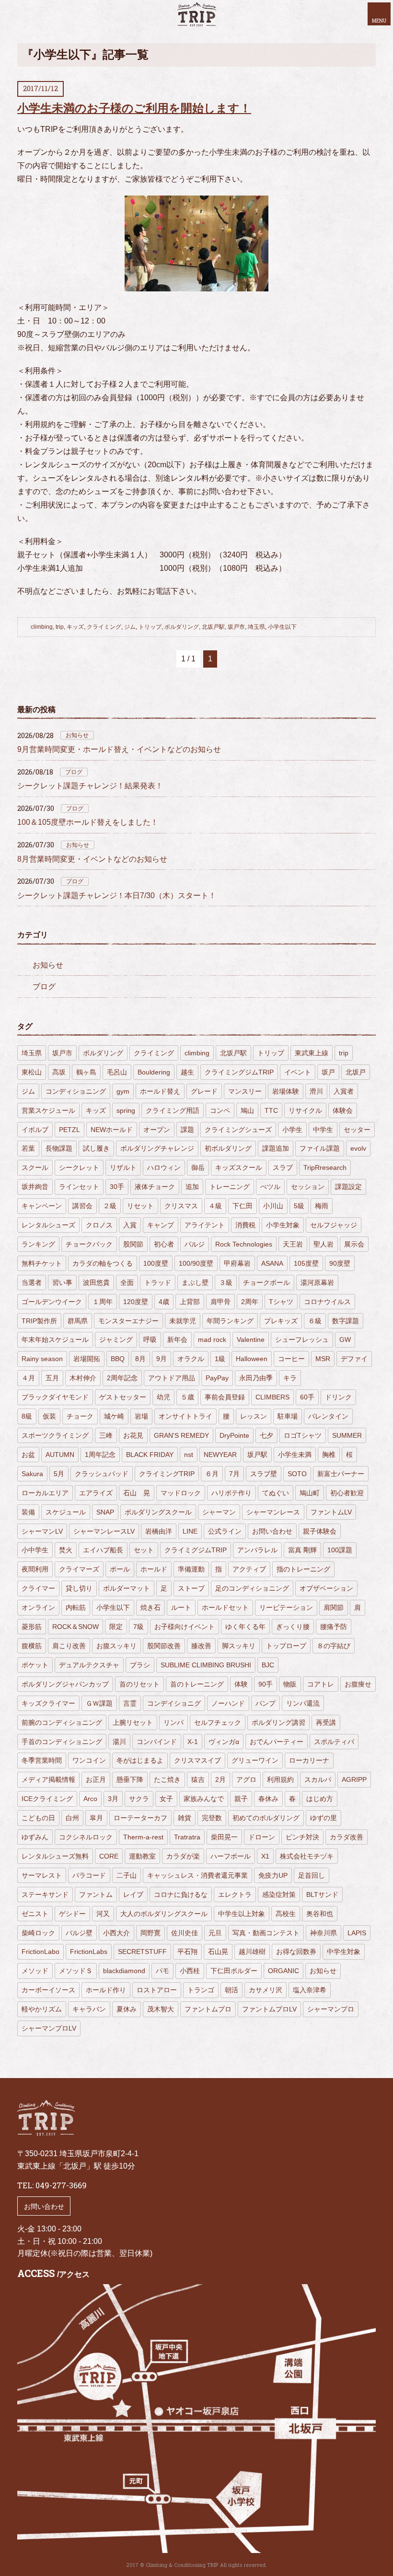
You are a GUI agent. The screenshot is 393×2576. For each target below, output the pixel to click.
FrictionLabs (89, 1952)
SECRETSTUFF (142, 1952)
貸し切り (79, 1588)
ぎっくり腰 (293, 1627)
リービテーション (286, 1607)
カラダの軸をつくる (103, 1263)
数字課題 (346, 1321)
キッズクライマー (48, 1703)
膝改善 (201, 1646)
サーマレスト (42, 1875)
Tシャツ (281, 1302)
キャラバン (89, 2009)
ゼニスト (35, 1914)
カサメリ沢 (266, 1990)
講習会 (82, 1206)
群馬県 (78, 1321)
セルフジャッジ (334, 1225)
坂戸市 (236, 627)
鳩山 (247, 1110)
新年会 (177, 1340)
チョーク (80, 1416)
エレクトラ (235, 1894)
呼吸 (150, 1340)
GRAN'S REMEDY (181, 1435)
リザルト (123, 1167)
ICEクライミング (47, 1799)
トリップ (150, 627)
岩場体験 (286, 1091)
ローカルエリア (45, 1493)
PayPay (217, 1378)
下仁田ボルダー (234, 1971)
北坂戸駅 (213, 627)
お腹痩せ (358, 1684)
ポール (120, 1569)
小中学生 (35, 1550)
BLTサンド (322, 1894)
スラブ (283, 1167)
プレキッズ (281, 1321)
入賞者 (344, 1091)
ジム (130, 627)
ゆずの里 (324, 1818)
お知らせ (77, 735)
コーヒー (291, 1359)
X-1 (193, 1742)
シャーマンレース (273, 1512)
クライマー (38, 1588)
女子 (166, 1799)
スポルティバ (334, 1742)
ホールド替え (160, 1091)
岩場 (141, 1416)
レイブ (133, 1894)
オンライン (38, 1607)
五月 (52, 1378)
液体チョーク (155, 1187)
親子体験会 (320, 1531)
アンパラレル (257, 1550)
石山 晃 (137, 1493)
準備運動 (191, 1569)
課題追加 (276, 1148)
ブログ (74, 772)
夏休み (127, 2009)
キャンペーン (42, 1206)
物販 (290, 1684)
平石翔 (187, 1952)
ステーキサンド (45, 1894)
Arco (90, 1799)
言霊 (130, 1703)
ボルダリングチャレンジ (157, 1148)
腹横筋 (32, 1646)
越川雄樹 (252, 1952)
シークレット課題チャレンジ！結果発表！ (90, 786)
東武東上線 (312, 1053)
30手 (117, 1187)
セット (144, 1550)
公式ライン (225, 1531)
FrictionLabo (40, 1952)
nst (189, 1455)
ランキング (38, 1244)
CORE (109, 1856)
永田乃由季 (256, 1378)
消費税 (245, 1225)
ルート (181, 1607)
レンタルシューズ (48, 1225)
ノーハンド (228, 1703)
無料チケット (42, 1263)
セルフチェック (218, 1722)
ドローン (262, 1837)
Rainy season (42, 1359)
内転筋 (76, 1607)
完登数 (212, 1818)
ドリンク (338, 1397)
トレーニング (230, 1187)
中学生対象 (344, 1952)
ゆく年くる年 (245, 1627)
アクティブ (249, 1569)
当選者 (32, 1282)
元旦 (215, 1933)
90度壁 (340, 1263)
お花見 (133, 1435)
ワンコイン (89, 1760)
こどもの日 (38, 1818)
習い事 (62, 1282)
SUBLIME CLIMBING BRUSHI (206, 1665)
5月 (59, 1474)
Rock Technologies (244, 1244)
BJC (268, 1665)
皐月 (96, 1818)
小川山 (273, 1206)
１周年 (103, 1302)
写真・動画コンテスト (266, 1933)
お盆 (28, 1455)
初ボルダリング (228, 1148)
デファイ (354, 1359)
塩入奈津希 (310, 1990)
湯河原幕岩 (317, 1282)
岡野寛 (150, 1933)
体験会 (343, 1110)
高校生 (286, 1914)
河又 (103, 1914)
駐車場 (288, 1416)
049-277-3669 (61, 2185)
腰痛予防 (334, 1627)
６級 (315, 1321)
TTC (271, 1110)
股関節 (133, 1244)
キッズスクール (239, 1167)
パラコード (89, 1875)
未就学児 (183, 1321)
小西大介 (116, 1933)
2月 (220, 1779)
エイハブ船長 (103, 1550)
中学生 (323, 1130)
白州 (72, 1818)
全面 (127, 1282)
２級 (110, 1206)
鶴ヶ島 (86, 1072)
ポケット (35, 1665)
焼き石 (150, 1607)
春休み (268, 1799)
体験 (241, 1684)
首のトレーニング (197, 1684)
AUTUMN (60, 1455)
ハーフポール (231, 1856)
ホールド (154, 1569)
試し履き (96, 1148)
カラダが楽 (183, 1856)
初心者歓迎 (347, 1493)
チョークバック (89, 1244)
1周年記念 (100, 1455)
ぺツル (270, 1187)
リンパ (173, 1722)
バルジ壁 (79, 1933)
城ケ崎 (114, 1416)
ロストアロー (157, 1990)
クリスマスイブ (197, 1760)
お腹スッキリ (116, 1646)
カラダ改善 (347, 1837)
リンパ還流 (303, 1703)
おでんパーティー (277, 1742)
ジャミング (116, 1340)
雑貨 (185, 1818)
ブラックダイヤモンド (55, 1397)
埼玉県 (256, 627)
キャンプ (161, 1225)
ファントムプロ (208, 2009)
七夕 (266, 1435)
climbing (42, 627)
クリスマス (181, 1206)
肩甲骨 (220, 1302)
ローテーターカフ (140, 1818)
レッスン (254, 1416)
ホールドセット (225, 1607)
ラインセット (79, 1187)
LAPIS (357, 1933)
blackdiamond (124, 1971)
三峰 (106, 1435)
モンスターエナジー (128, 1321)
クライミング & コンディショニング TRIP (196, 14)
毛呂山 (117, 1072)
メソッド (35, 1971)
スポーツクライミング (55, 1435)
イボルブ (35, 1130)
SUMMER (347, 1435)
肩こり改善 (69, 1646)
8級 (27, 1416)
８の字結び (334, 1646)
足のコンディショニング (252, 1588)
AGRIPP (354, 1779)
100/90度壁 (196, 1263)
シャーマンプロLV (49, 2028)
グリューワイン (255, 1760)
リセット (140, 1206)
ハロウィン (164, 1167)
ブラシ (140, 1665)
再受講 (326, 1722)
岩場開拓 (87, 1359)
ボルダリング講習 (278, 1722)
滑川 (316, 1091)
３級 (226, 1282)
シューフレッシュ (302, 1340)
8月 (140, 1359)
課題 (187, 1130)
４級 (215, 1206)
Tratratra (187, 1837)
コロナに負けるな (181, 1894)
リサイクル (305, 1110)
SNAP (105, 1512)
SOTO (297, 1474)
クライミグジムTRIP (196, 1550)
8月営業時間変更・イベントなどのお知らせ (92, 859)
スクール (35, 1167)
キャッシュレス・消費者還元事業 (197, 1875)
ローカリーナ (309, 1760)
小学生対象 (283, 1225)
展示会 (354, 1244)
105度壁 (306, 1263)
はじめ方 (320, 1799)
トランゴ (201, 1990)
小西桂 (190, 1971)
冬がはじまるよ (140, 1760)
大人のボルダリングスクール (164, 1914)
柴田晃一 (224, 1837)
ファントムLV (331, 1512)
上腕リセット (133, 1722)
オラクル (191, 1359)
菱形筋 (32, 1627)
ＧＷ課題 (99, 1703)
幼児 (163, 1397)
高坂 (59, 1072)
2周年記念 (122, 1378)
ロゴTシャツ (303, 1435)
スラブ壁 (264, 1474)
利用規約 (280, 1779)
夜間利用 (35, 1569)
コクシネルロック (86, 1837)
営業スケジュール (48, 1110)
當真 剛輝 (302, 1550)
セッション (308, 1187)
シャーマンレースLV (104, 1531)
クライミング (104, 627)
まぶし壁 (195, 1282)
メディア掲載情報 (48, 1779)
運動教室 (142, 1856)
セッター (357, 1130)
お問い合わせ (272, 1531)
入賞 (130, 1225)
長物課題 (59, 1148)
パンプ (266, 1703)
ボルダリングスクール (158, 1512)
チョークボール (266, 1282)
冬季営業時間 (42, 1760)
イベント (298, 1072)
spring (126, 1110)
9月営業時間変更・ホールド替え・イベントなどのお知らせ (119, 749)
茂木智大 (161, 2009)
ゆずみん (35, 1837)
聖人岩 (324, 1244)
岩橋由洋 (159, 1531)
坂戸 (328, 1072)
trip (60, 627)
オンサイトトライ (185, 1416)
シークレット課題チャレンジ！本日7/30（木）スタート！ (117, 895)
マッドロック (181, 1493)
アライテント (205, 1225)
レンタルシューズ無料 (55, 1856)
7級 (139, 1627)
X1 (265, 1856)
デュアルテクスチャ (89, 1665)
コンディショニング (76, 1091)
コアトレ (321, 1684)
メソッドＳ (76, 1971)
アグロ (246, 1779)
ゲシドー (72, 1914)
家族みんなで (204, 1799)
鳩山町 (310, 1493)
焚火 (66, 1550)
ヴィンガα (224, 1742)
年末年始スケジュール (55, 1340)
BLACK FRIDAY (150, 1455)
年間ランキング (230, 1321)
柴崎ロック (38, 1933)
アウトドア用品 (172, 1378)
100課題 (340, 1550)
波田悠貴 (96, 1282)
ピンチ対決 (302, 1837)
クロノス (99, 1225)
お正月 (96, 1779)
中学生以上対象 (242, 1914)
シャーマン (219, 1512)
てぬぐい (276, 1493)
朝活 (231, 1990)
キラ (290, 1378)
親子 (241, 1799)
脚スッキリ (239, 1646)
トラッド (158, 1282)
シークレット (79, 1167)
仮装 (49, 1416)
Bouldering (154, 1072)
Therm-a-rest (143, 1837)
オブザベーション (326, 1588)
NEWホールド (112, 1130)
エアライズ (96, 1493)
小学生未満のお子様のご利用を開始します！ (134, 108)
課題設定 (348, 1187)
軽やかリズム (42, 2009)
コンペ (220, 1110)
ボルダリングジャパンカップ (65, 1684)
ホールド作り (106, 1990)
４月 (28, 1378)
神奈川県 (324, 1933)
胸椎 (329, 1455)
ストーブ (191, 1588)
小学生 (292, 1130)
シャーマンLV (42, 1531)
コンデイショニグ (174, 1703)
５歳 (187, 1397)
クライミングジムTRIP (239, 1072)
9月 (162, 1359)
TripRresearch (325, 1167)
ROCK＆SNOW (75, 1627)
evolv (358, 1148)
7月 (234, 1474)
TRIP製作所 (39, 1321)
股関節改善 (164, 1646)
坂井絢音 (35, 1187)
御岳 (198, 1167)
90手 (266, 1684)
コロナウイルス (327, 1302)
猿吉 (198, 1779)
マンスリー (245, 1091)
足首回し (312, 1875)
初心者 (164, 1244)
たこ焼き (167, 1779)
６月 (212, 1474)
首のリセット (139, 1684)
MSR (323, 1359)
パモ (162, 1971)
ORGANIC (283, 1971)
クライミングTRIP (167, 1474)
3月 (113, 1799)
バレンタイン (328, 1416)
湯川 (119, 1742)
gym (123, 1091)
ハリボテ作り (231, 1493)
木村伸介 (83, 1378)
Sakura (32, 1474)
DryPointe (234, 1435)
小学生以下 (282, 627)
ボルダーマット (127, 1588)
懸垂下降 (130, 1779)
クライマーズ (79, 1569)
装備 (28, 1512)
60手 (307, 1397)
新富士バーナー (341, 1474)
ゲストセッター (123, 1397)
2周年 (250, 1302)
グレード (204, 1091)
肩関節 (334, 1607)
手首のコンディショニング (62, 1742)
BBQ (118, 1359)
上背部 (190, 1302)
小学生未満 (295, 1455)
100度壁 (156, 1263)
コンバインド (157, 1742)
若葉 (28, 1148)
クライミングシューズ (238, 1130)
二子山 (127, 1875)
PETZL (69, 1130)
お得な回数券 (296, 1952)
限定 (116, 1627)
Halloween (252, 1359)
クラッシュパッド (102, 1474)
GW (345, 1340)
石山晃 (218, 1952)
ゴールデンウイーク (52, 1302)
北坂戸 (356, 1072)
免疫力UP (273, 1875)
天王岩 (293, 1244)
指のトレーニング (303, 1569)
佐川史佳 (185, 1933)
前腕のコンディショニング (62, 1722)
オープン (157, 1130)
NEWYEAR (220, 1455)
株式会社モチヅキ (307, 1856)
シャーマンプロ (331, 2009)
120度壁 (136, 1302)
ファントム (96, 1894)
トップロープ (286, 1646)
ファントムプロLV (269, 2009)
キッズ (75, 627)
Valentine (251, 1340)
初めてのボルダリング (266, 1818)
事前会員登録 (225, 1397)
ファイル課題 (320, 1148)
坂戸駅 (257, 1455)
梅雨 (322, 1206)
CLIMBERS (272, 1397)
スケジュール (66, 1512)
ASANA (272, 1263)
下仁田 (243, 1206)
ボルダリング (182, 627)
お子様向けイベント (185, 1627)
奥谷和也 (320, 1914)
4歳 (164, 1302)
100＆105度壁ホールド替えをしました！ (88, 822)
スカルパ (318, 1779)
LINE (190, 1531)
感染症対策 (279, 1894)
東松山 (32, 1072)
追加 (192, 1187)
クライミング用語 (173, 1110)
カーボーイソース (48, 1990)
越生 (187, 1072)
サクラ (139, 1799)
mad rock (212, 1340)
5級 (299, 1206)
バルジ (195, 1244)
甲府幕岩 (237, 1263)
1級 (220, 1359)
